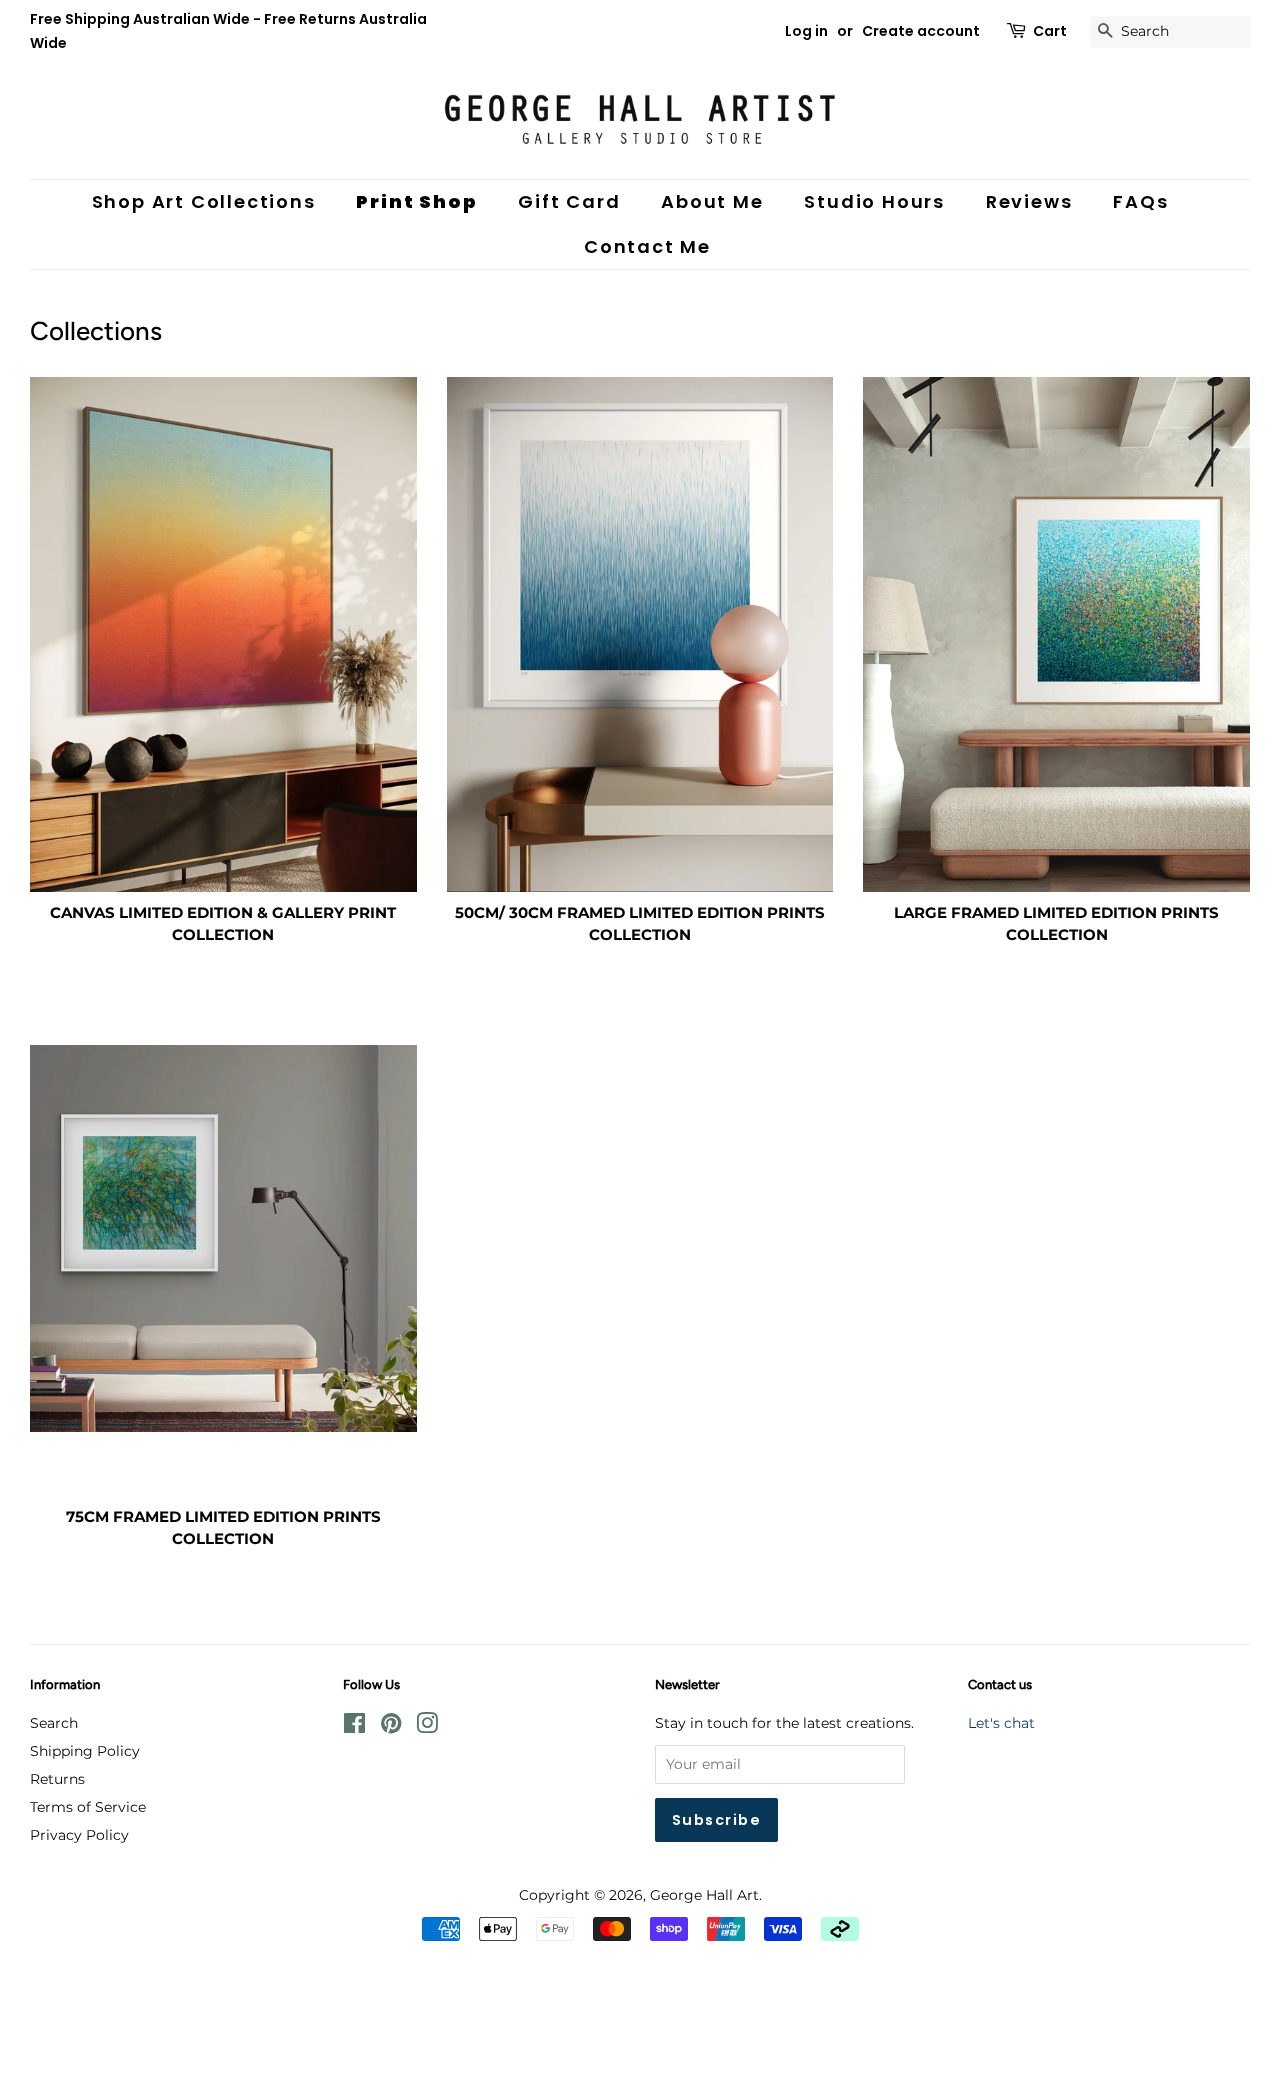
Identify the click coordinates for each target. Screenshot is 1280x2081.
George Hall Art (704, 1895)
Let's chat (1001, 1723)
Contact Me (647, 246)
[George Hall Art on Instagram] (427, 1727)
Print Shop (416, 201)
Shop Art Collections (204, 201)
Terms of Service (88, 1807)
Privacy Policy (79, 1835)
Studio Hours (874, 201)
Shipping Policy (85, 1751)
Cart (1050, 31)
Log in (806, 31)
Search (54, 1723)
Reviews (1029, 201)
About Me (712, 201)
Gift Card (569, 201)
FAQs (1140, 201)
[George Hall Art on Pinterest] (391, 1727)
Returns (57, 1779)
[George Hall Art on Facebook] (354, 1727)
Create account (921, 31)
